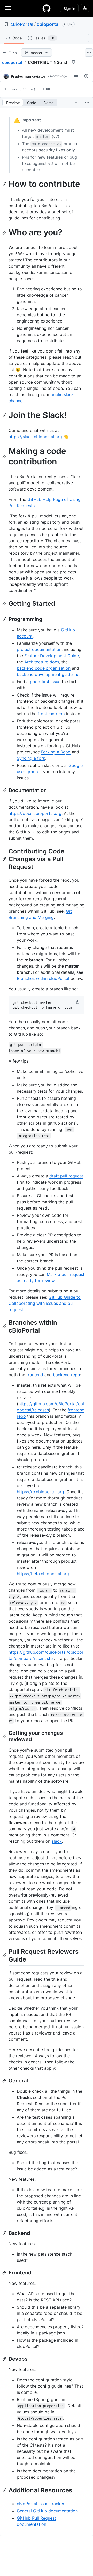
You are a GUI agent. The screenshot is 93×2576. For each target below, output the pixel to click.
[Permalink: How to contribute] (5, 184)
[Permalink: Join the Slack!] (5, 415)
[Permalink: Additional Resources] (5, 2490)
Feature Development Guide (52, 656)
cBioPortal (22, 24)
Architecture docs (42, 662)
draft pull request (66, 1176)
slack (57, 1841)
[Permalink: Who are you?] (5, 232)
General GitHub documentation (47, 2511)
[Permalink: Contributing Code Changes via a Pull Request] (5, 859)
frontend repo (51, 714)
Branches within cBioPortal (43, 978)
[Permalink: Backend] (5, 2233)
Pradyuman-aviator (28, 76)
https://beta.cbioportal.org (43, 1574)
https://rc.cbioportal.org (40, 1492)
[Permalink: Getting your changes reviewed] (5, 1736)
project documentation (39, 649)
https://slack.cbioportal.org (35, 437)
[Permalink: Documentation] (5, 790)
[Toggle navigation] (8, 8)
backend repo (67, 1375)
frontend (35, 1375)
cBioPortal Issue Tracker (41, 2504)
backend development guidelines (49, 674)
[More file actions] (87, 103)
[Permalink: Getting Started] (5, 604)
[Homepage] (47, 8)
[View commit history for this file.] (86, 76)
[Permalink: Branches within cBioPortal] (5, 1326)
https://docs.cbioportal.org (35, 813)
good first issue (45, 682)
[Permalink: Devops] (5, 2359)
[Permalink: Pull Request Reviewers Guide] (5, 1956)
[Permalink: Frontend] (5, 2273)
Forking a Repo (56, 752)
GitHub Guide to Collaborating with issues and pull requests (45, 1303)
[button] (79, 1002)
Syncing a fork (31, 758)
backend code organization (44, 668)
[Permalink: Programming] (5, 619)
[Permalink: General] (5, 2081)
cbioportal (48, 24)
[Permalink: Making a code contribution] (5, 456)
